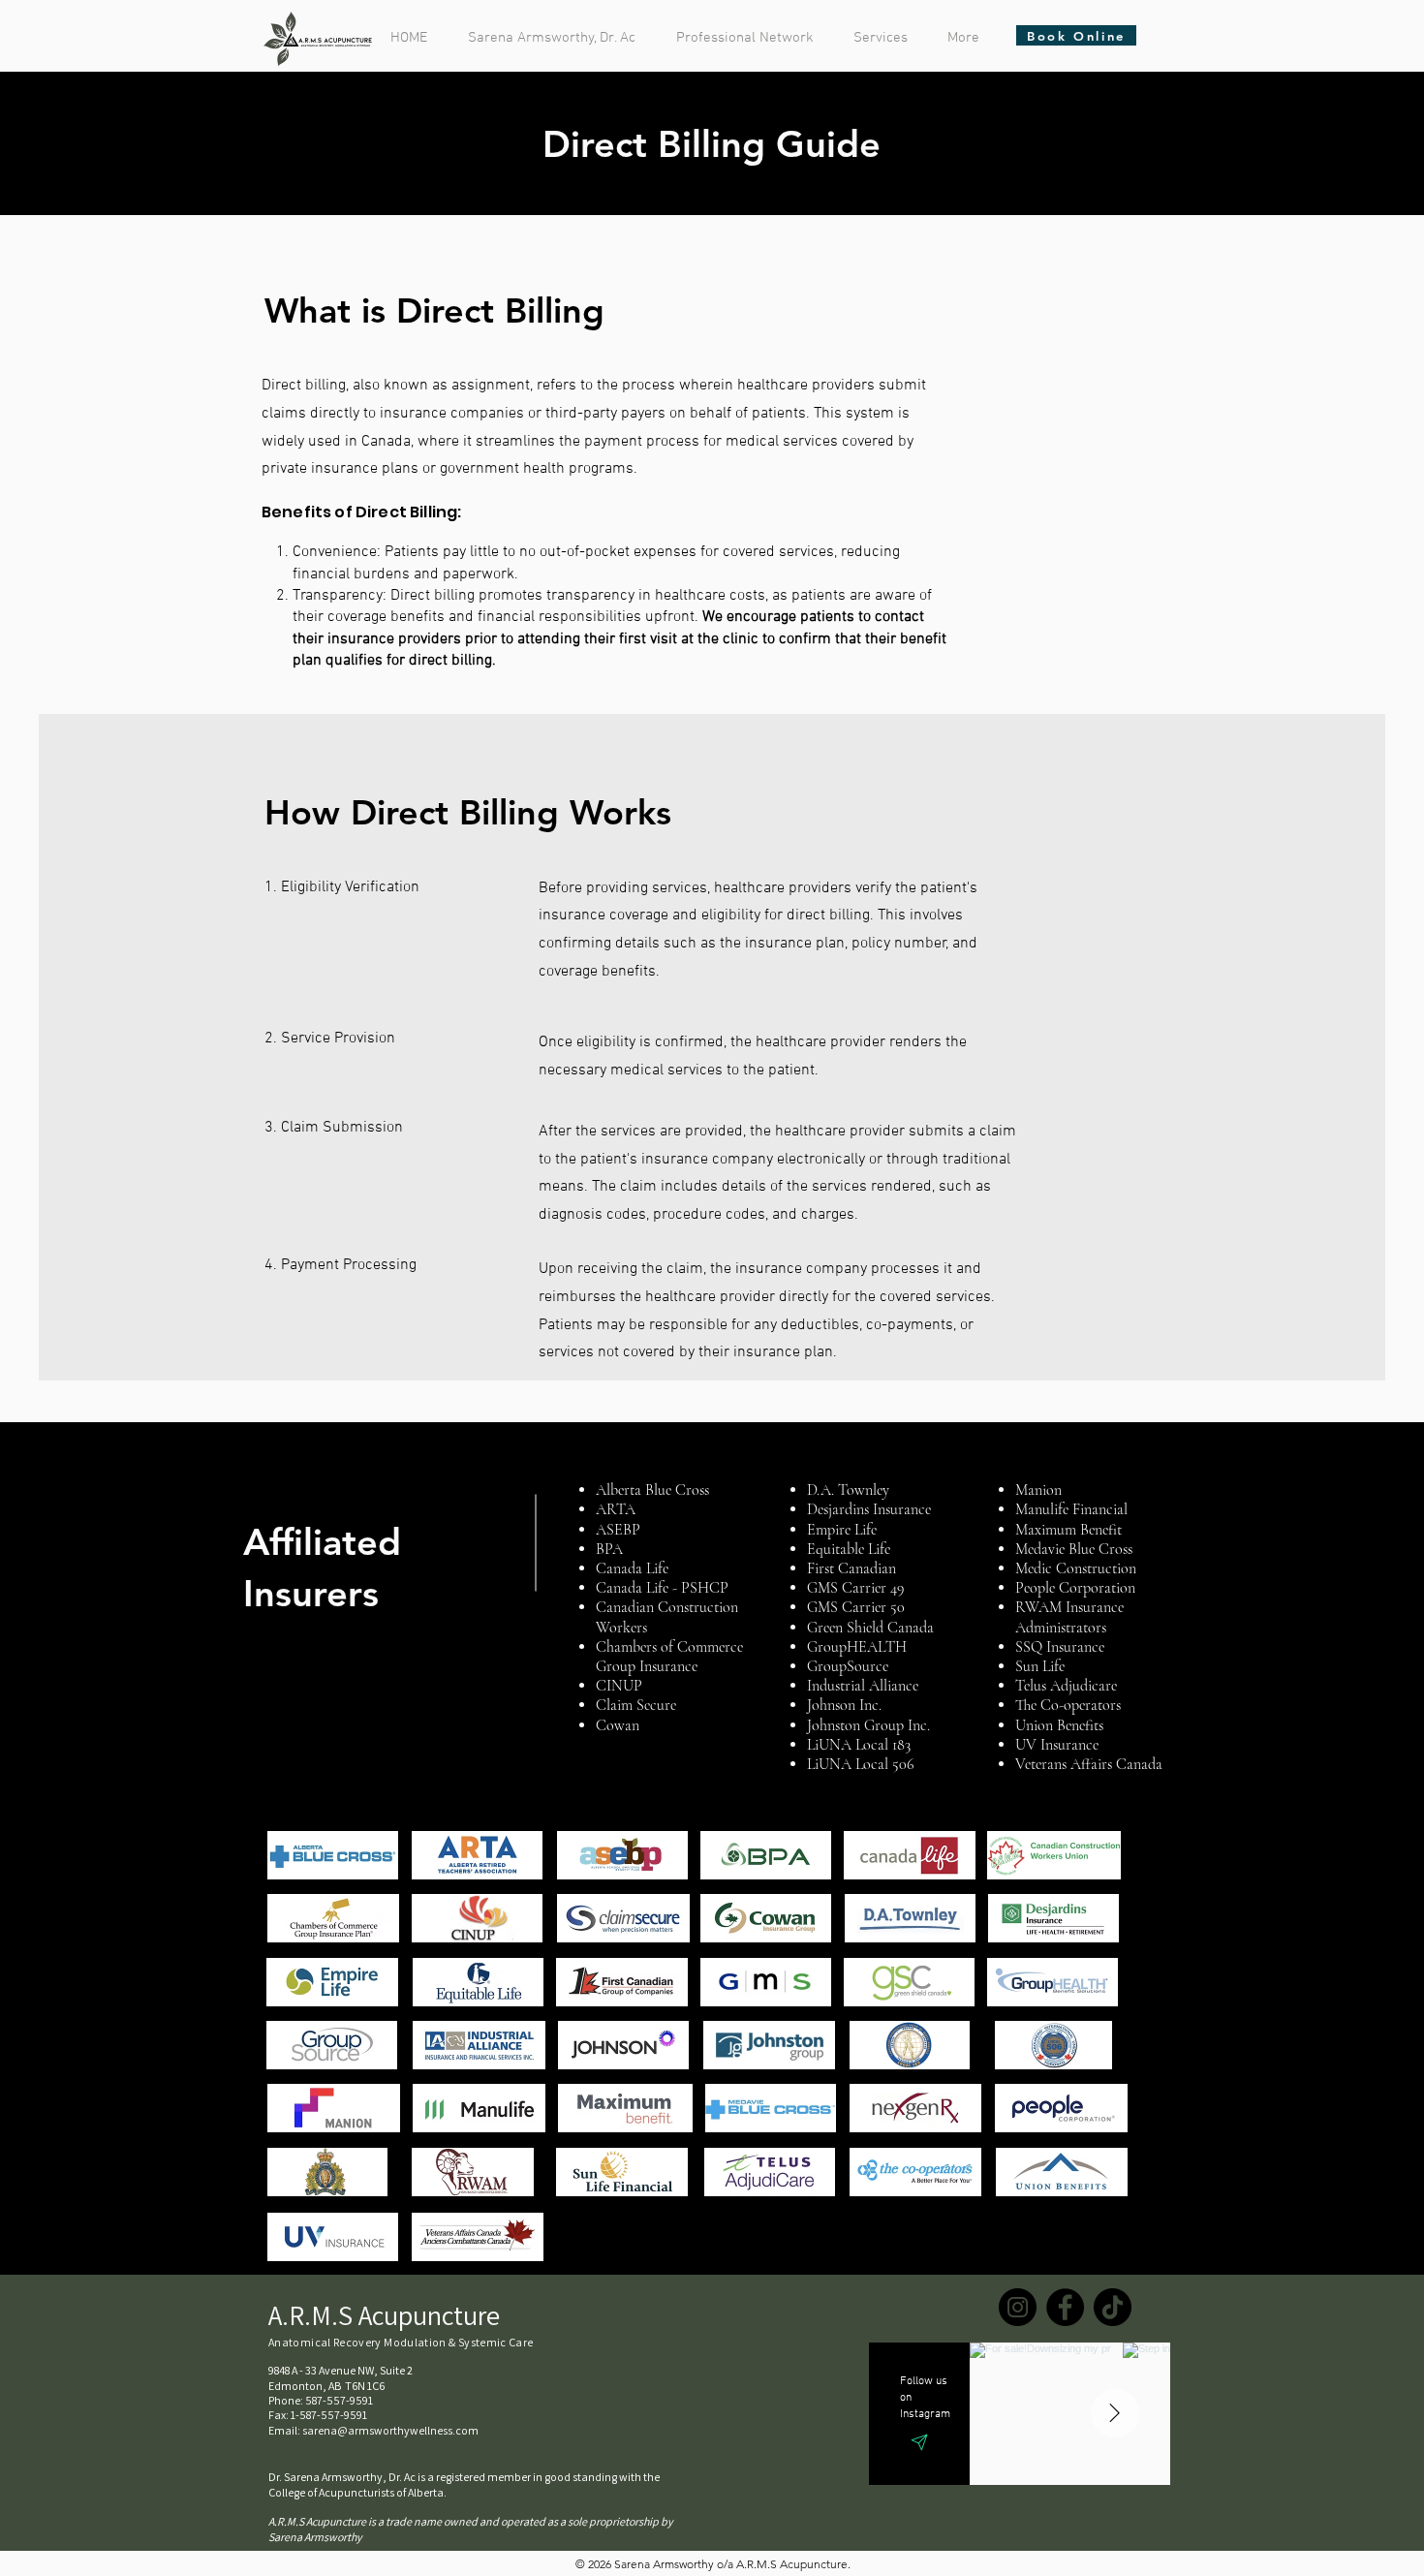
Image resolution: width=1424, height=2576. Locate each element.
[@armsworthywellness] (924, 2442)
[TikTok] (1113, 2307)
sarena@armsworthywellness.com (390, 2430)
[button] (750, 38)
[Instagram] (1018, 2307)
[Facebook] (1065, 2307)
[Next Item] (1115, 2413)
